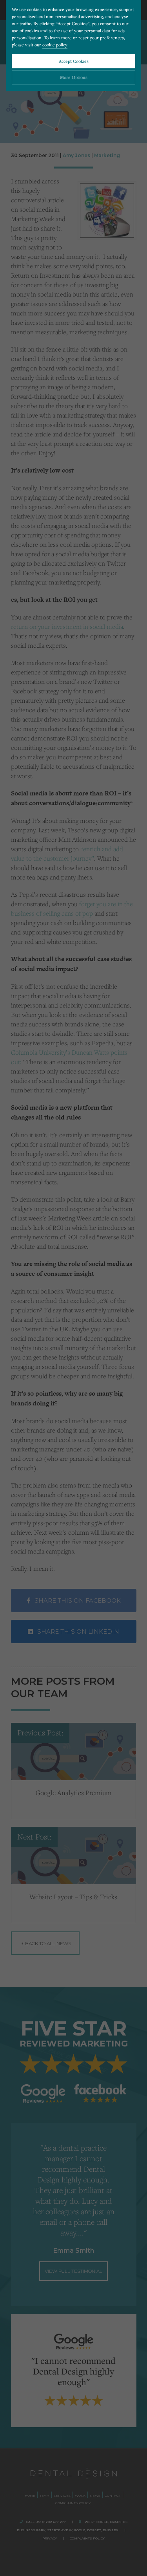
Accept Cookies (74, 61)
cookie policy (55, 45)
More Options (74, 77)
